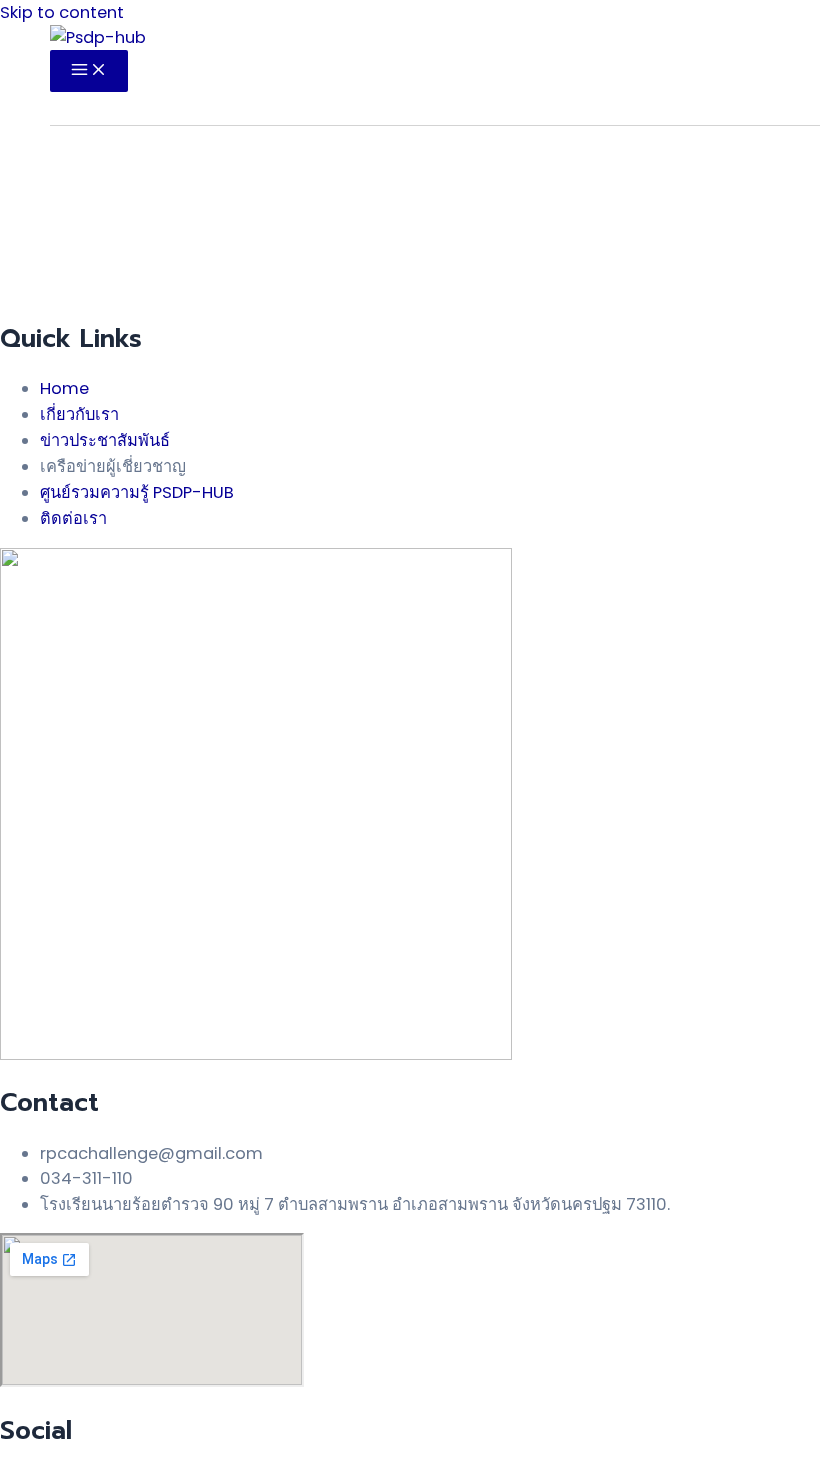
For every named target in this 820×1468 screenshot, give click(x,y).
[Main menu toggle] (89, 71)
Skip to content (62, 12)
